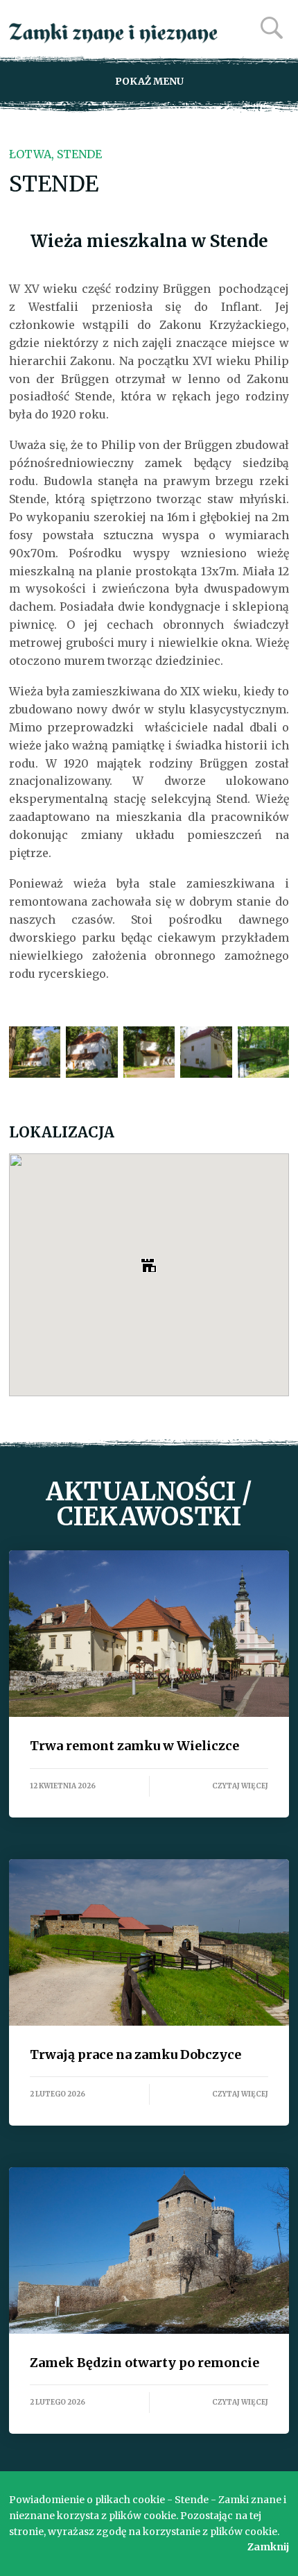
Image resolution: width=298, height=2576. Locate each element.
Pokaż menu (149, 81)
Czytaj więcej (240, 1786)
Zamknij (268, 2547)
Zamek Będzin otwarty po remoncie (149, 2251)
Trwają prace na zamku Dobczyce (149, 1942)
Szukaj (272, 28)
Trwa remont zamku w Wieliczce (149, 1634)
